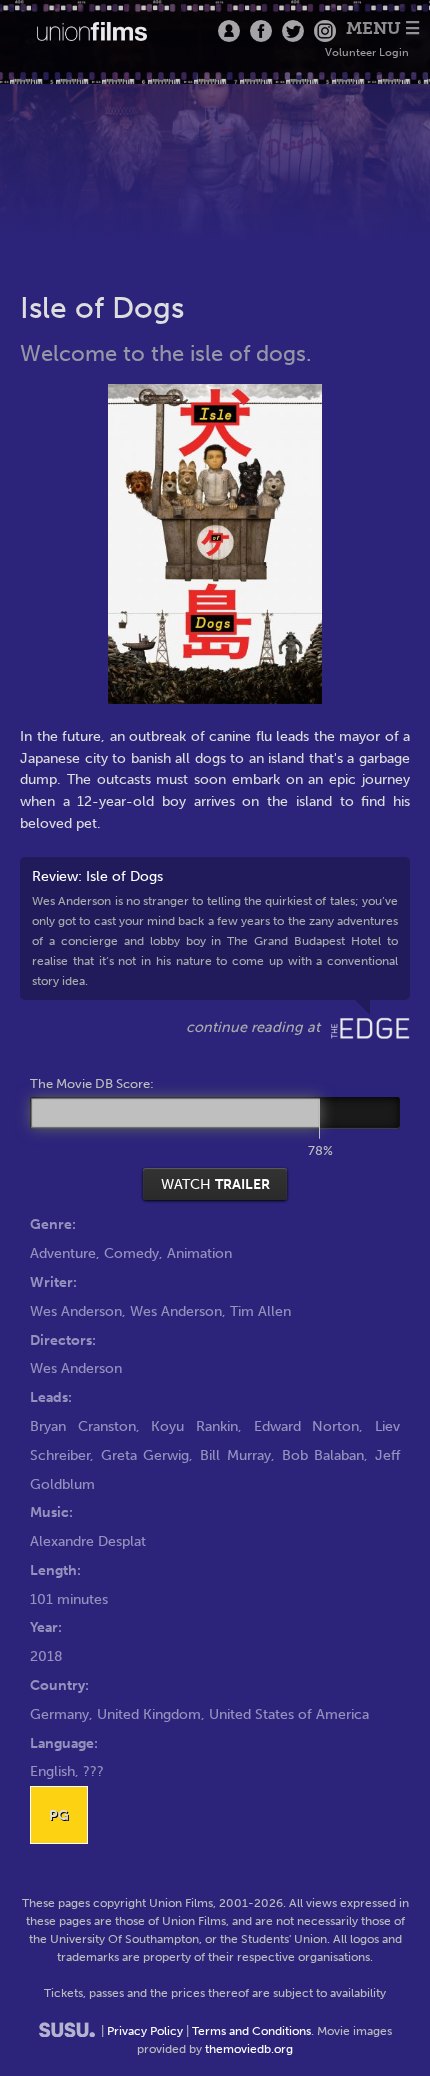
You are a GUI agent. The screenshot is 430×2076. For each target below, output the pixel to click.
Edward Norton (307, 1426)
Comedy (131, 1253)
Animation (199, 1253)
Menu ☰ (383, 28)
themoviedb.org (249, 2049)
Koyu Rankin (194, 1426)
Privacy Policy (145, 2031)
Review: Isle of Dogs (215, 927)
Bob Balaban (323, 1455)
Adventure (63, 1253)
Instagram (325, 31)
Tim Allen (260, 1311)
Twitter (293, 31)
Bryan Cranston (83, 1426)
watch (215, 1184)
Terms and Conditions (251, 2031)
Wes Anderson (76, 1311)
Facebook (261, 31)
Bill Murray (235, 1455)
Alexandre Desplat (88, 1541)
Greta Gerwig (145, 1455)
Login (229, 31)
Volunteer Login (367, 52)
